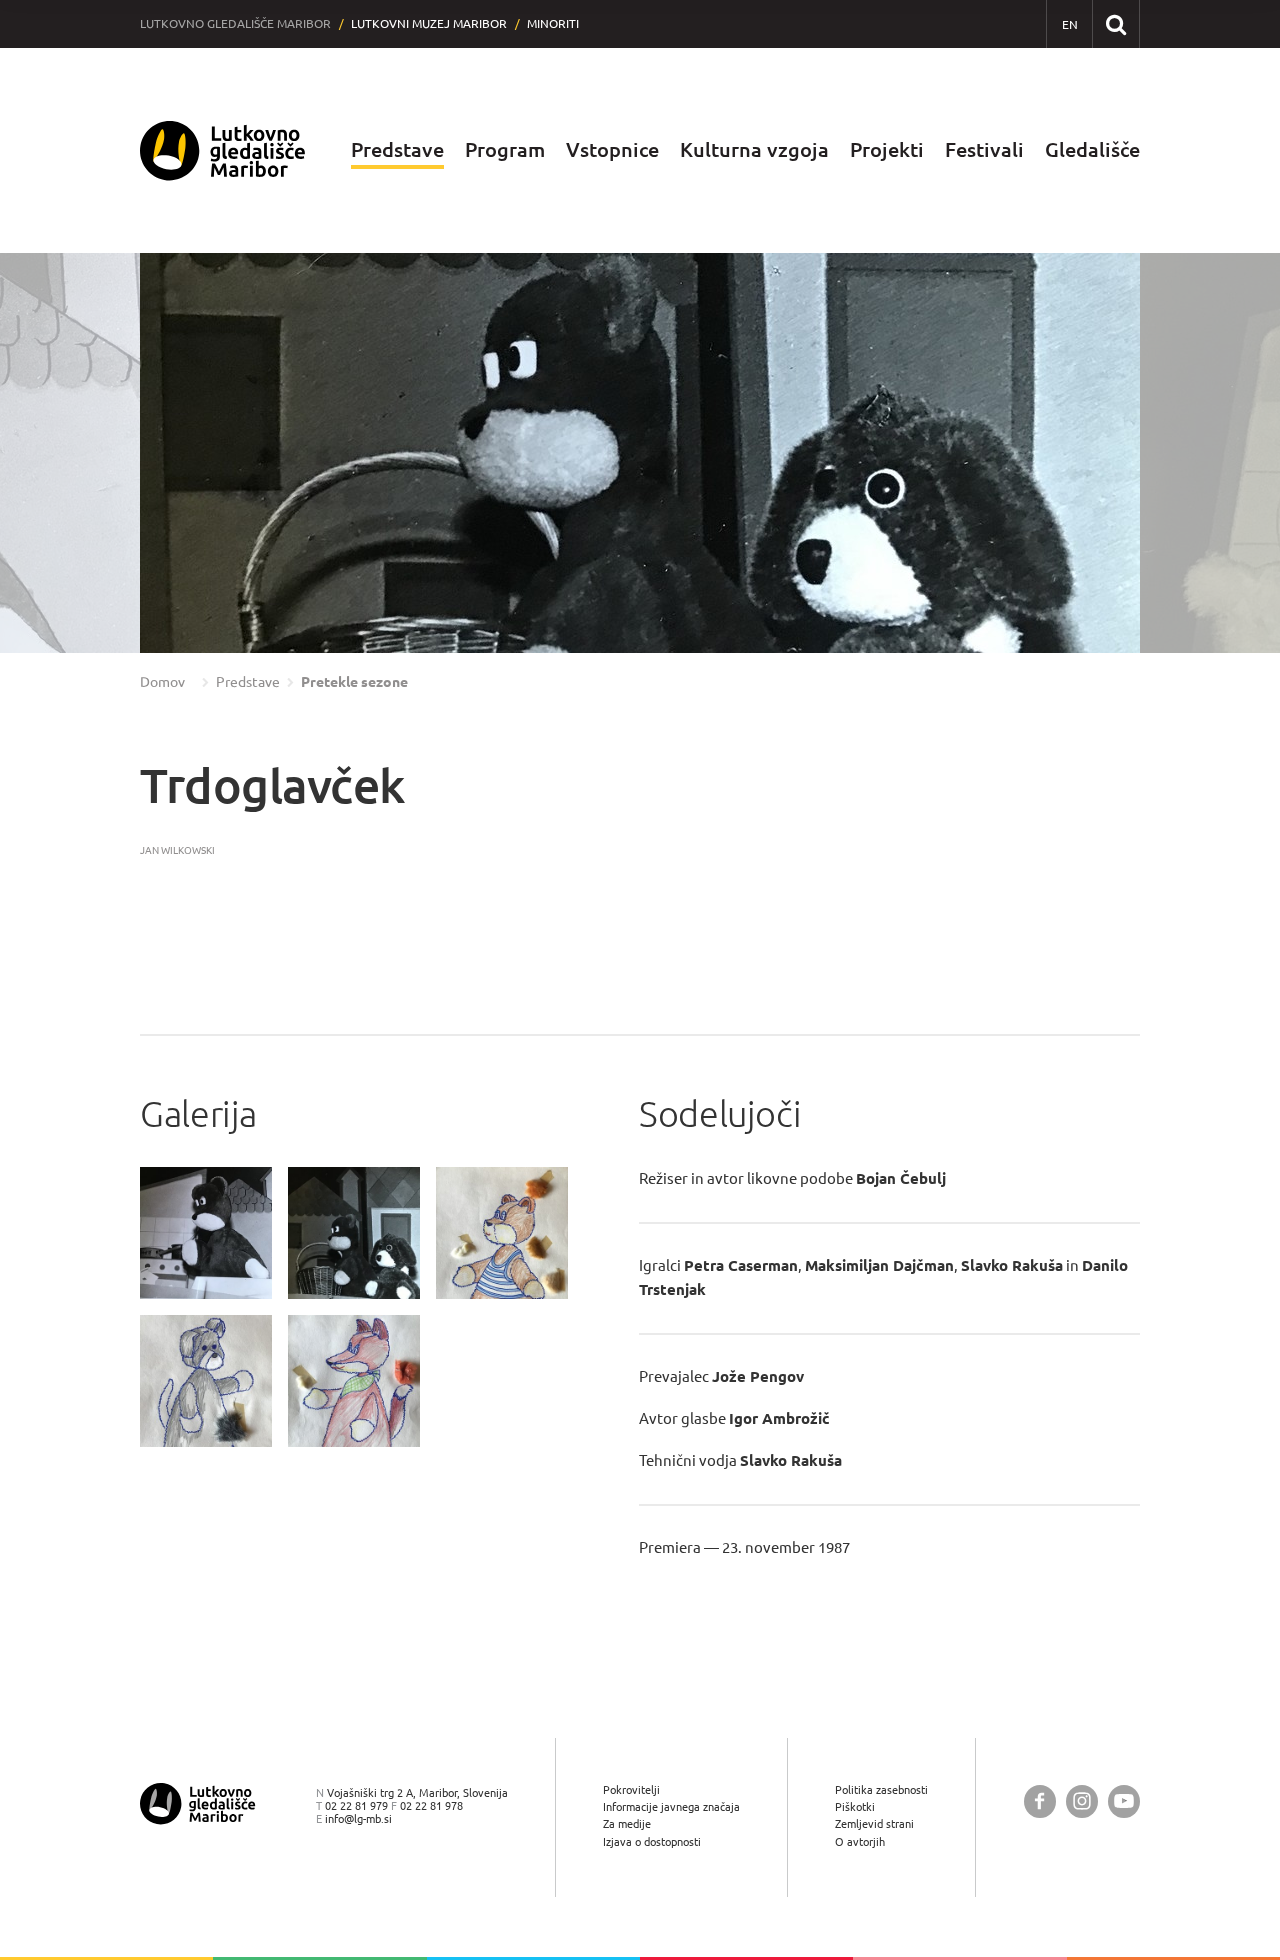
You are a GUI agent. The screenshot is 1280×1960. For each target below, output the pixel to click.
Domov (162, 682)
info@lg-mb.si (358, 1818)
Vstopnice (612, 149)
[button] (55, 453)
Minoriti (553, 23)
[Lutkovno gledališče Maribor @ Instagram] (1082, 1801)
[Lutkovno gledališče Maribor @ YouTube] (1124, 1801)
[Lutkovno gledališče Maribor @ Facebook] (1040, 1801)
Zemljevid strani (874, 1823)
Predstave (397, 149)
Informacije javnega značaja (671, 1806)
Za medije (627, 1823)
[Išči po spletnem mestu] (1115, 23)
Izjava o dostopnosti (652, 1841)
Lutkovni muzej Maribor (429, 23)
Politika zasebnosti (881, 1789)
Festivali (984, 149)
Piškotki (855, 1806)
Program (505, 149)
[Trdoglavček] (206, 1233)
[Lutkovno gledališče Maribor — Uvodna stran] (223, 150)
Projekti (887, 149)
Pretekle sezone (354, 682)
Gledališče (1092, 149)
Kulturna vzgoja (754, 149)
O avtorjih (860, 1841)
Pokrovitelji (631, 1789)
